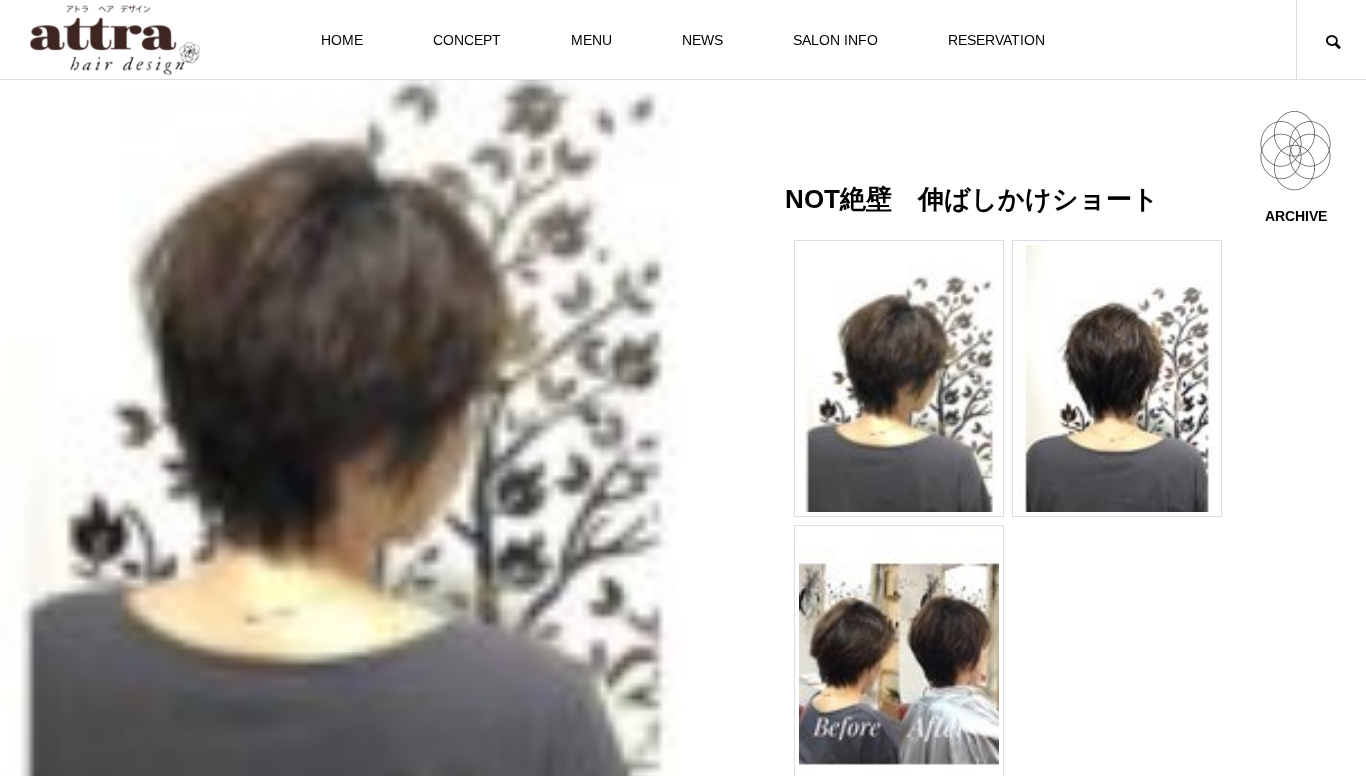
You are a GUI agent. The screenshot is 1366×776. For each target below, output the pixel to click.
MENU (591, 40)
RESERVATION (996, 40)
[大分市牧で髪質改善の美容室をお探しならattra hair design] (115, 40)
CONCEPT (467, 40)
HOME (342, 40)
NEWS (702, 40)
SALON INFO (835, 40)
